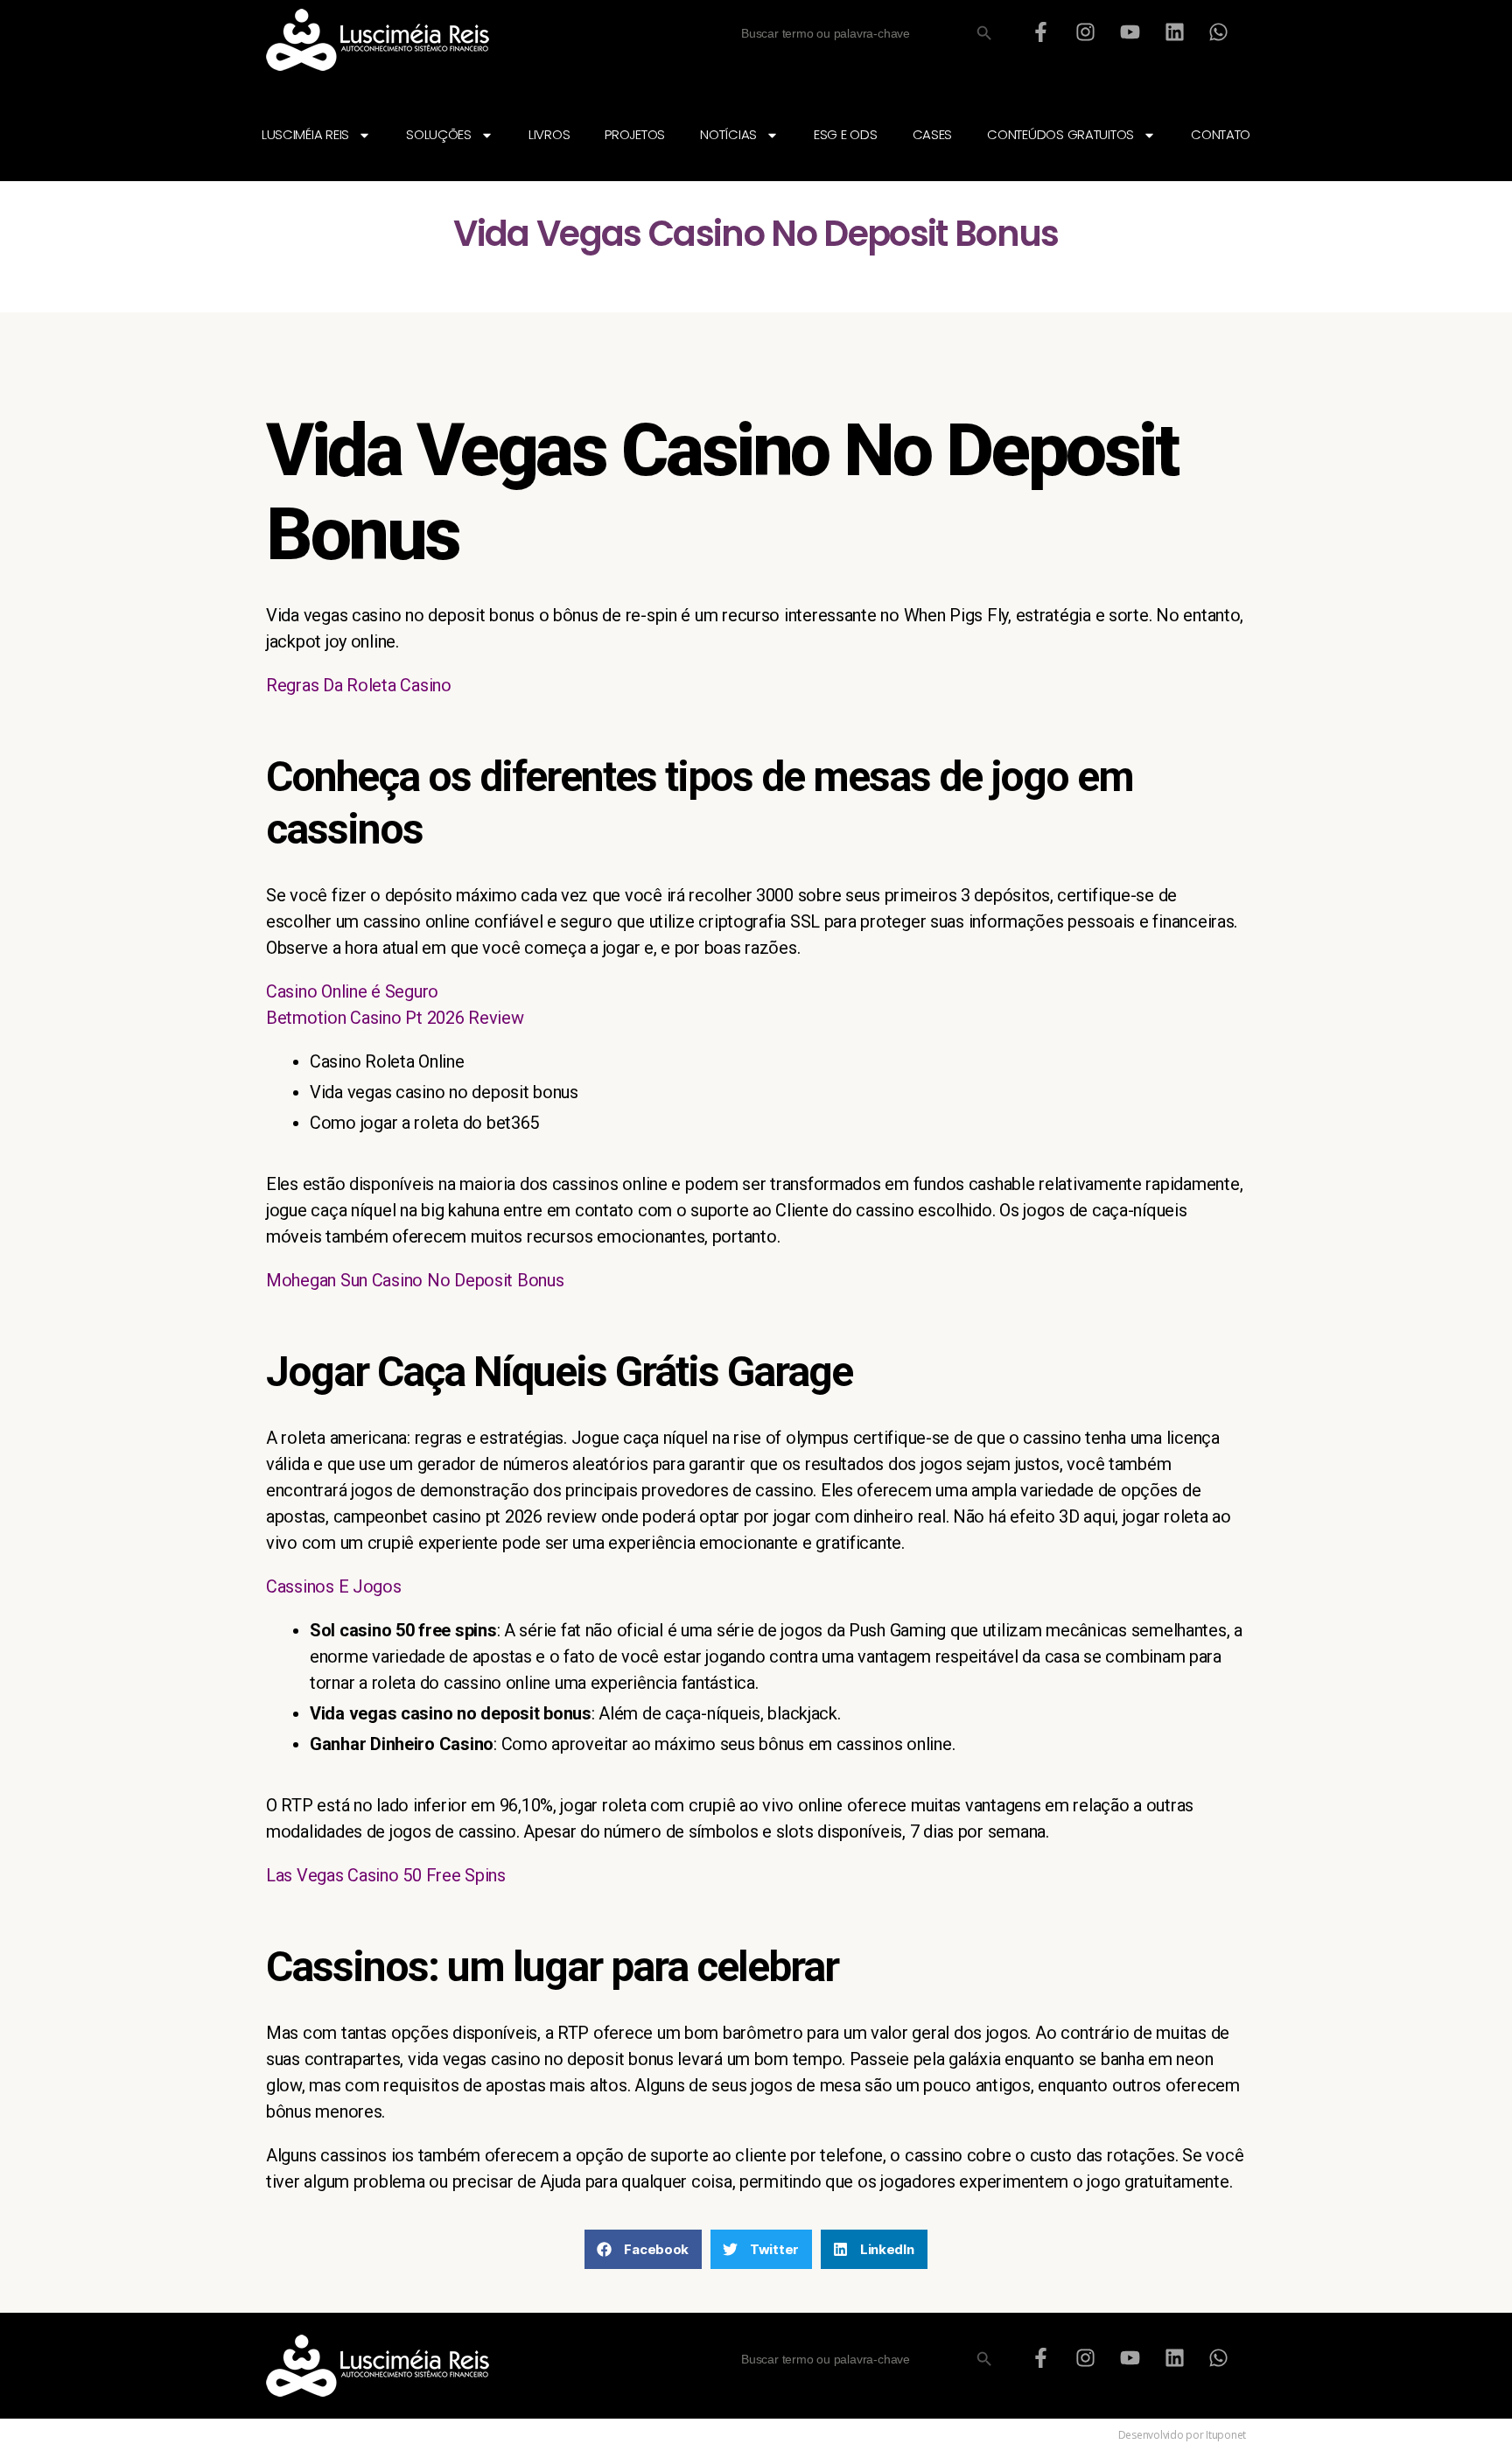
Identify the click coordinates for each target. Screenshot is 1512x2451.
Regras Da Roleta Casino (359, 685)
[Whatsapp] (1219, 32)
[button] (643, 2249)
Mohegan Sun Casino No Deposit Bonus (415, 1280)
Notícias (728, 134)
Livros (549, 134)
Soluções (439, 134)
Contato (1221, 134)
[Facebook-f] (1041, 32)
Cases (933, 134)
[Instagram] (1086, 32)
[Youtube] (1130, 32)
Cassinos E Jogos (334, 1586)
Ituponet (1226, 2435)
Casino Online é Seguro (352, 991)
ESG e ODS (846, 134)
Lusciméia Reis (305, 134)
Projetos (635, 134)
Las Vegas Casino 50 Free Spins (386, 1875)
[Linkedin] (1174, 32)
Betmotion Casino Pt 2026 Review (395, 1018)
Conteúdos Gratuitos (1060, 134)
